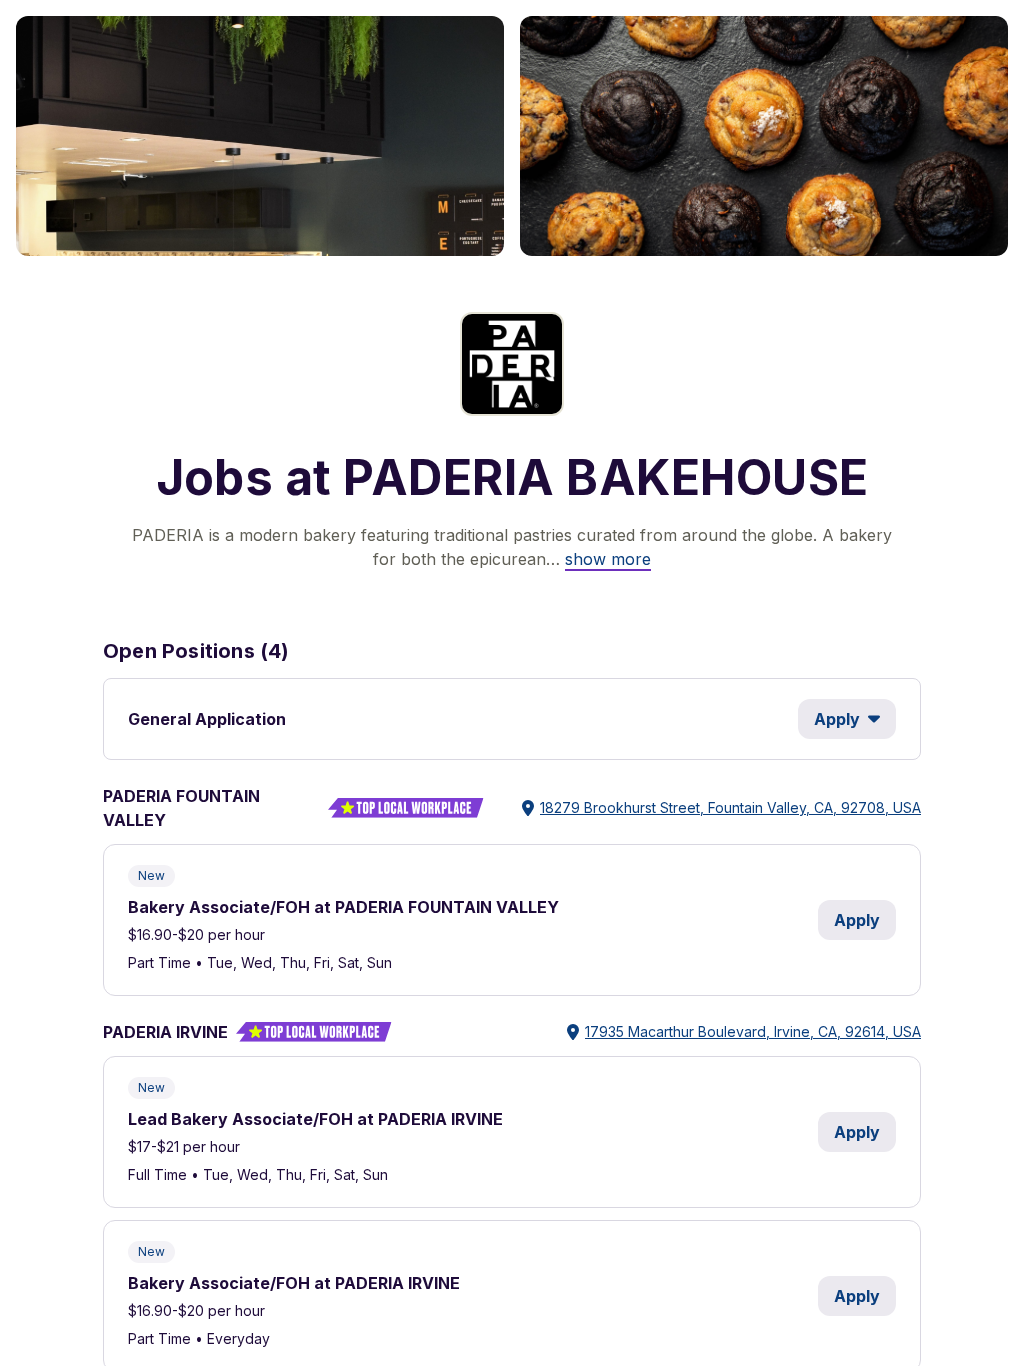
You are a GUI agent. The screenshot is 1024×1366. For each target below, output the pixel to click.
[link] (608, 559)
